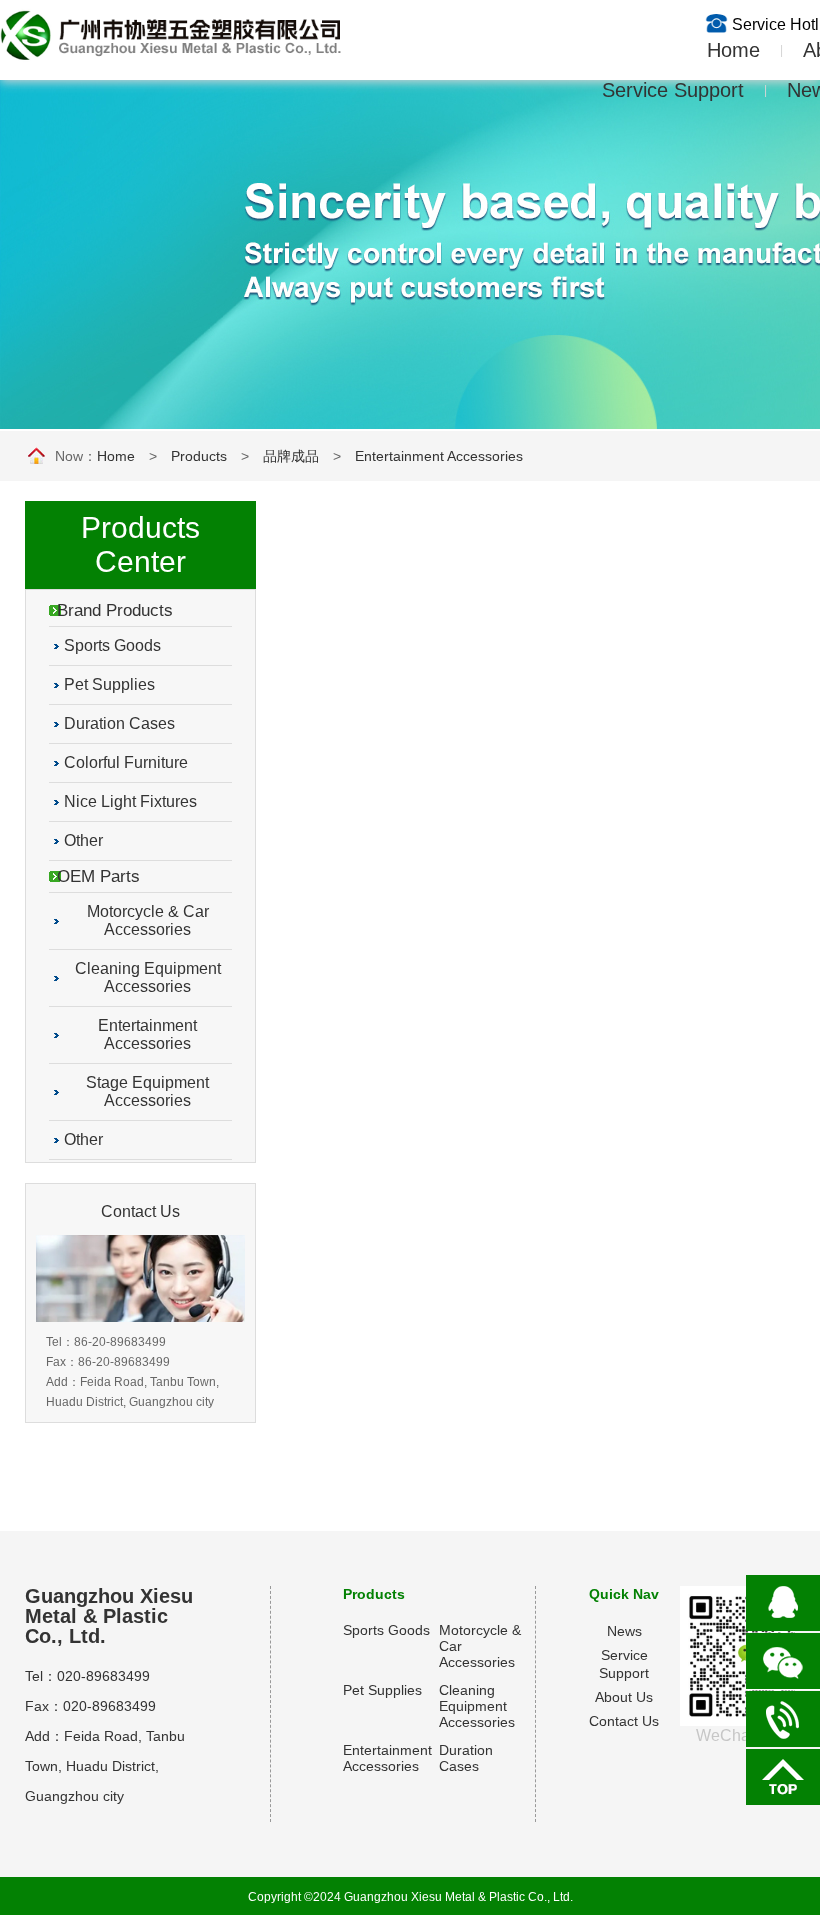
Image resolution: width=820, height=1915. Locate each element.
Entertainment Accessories (439, 456)
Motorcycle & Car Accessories (148, 920)
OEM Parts (98, 876)
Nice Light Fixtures (130, 801)
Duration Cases (119, 723)
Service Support (673, 90)
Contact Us (624, 1721)
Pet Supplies (109, 684)
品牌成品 (291, 456)
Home (713, 50)
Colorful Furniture (126, 762)
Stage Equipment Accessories (147, 1091)
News (624, 1631)
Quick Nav (624, 1594)
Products (199, 456)
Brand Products (115, 610)
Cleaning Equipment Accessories (148, 977)
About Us (624, 1697)
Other (83, 840)
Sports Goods (112, 645)
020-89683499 (103, 1676)
